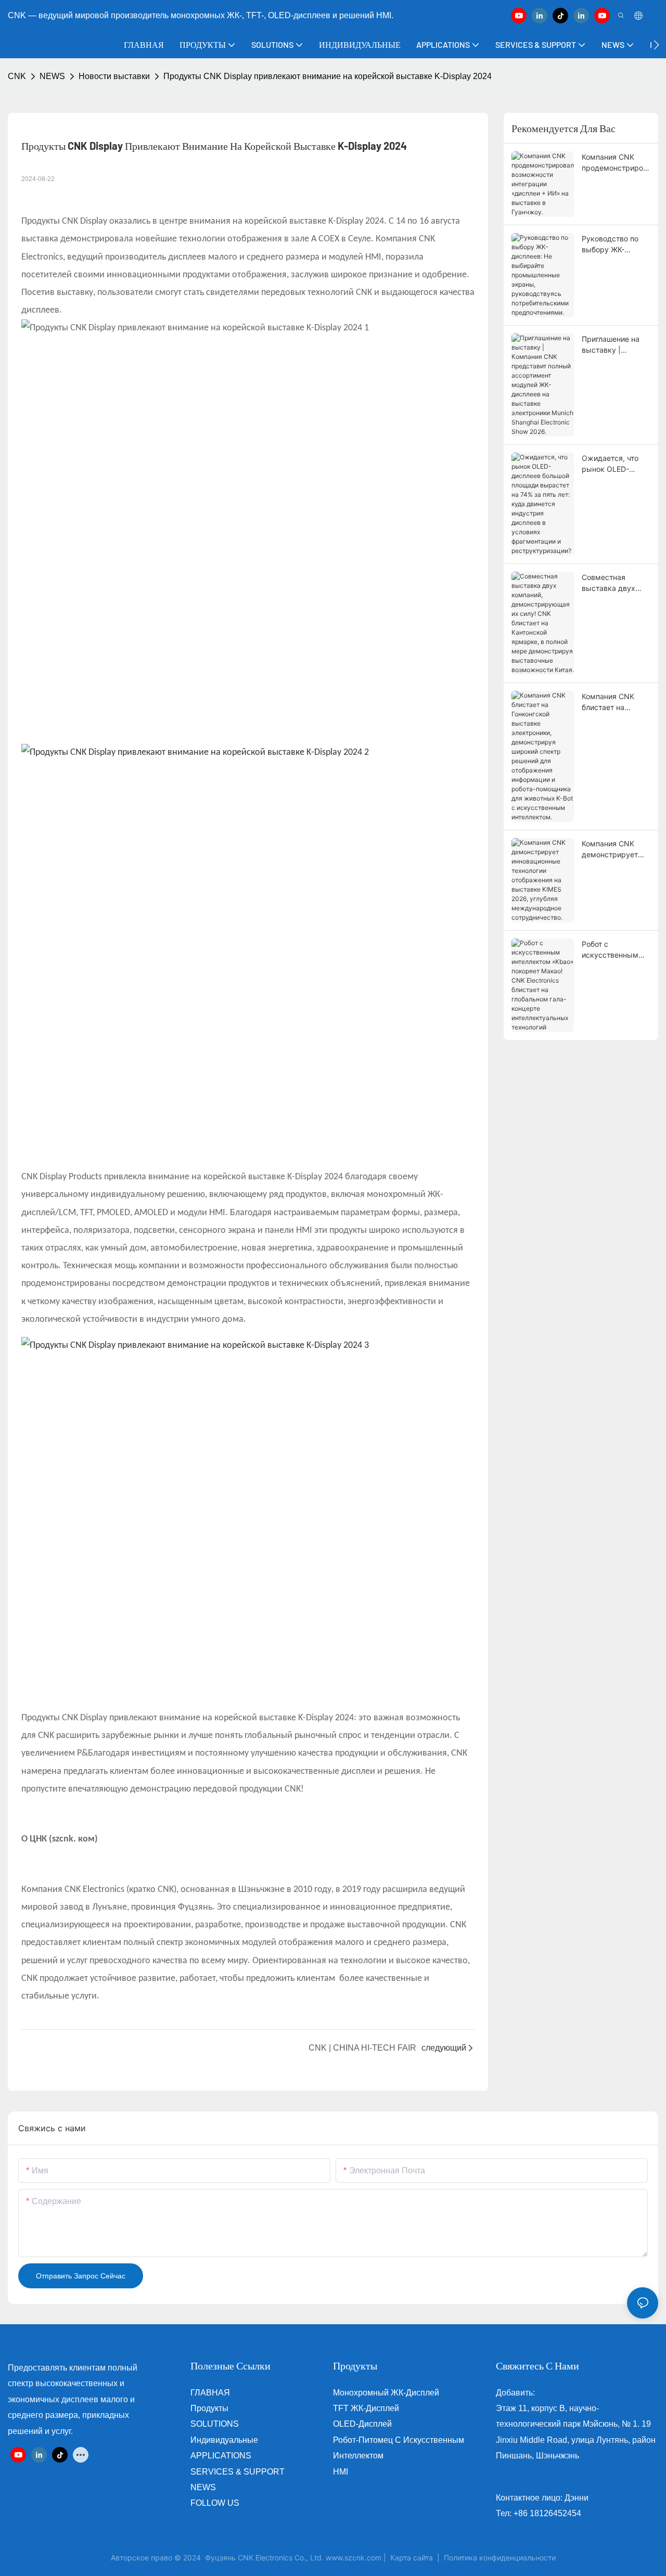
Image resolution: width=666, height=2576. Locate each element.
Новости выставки (114, 76)
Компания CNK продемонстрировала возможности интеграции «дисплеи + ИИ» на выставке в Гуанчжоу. (616, 163)
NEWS (52, 76)
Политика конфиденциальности (500, 2558)
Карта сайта (412, 2558)
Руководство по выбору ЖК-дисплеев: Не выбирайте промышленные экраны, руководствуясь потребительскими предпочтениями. (615, 244)
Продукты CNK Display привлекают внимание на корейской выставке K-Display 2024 (328, 76)
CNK (17, 76)
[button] (656, 45)
